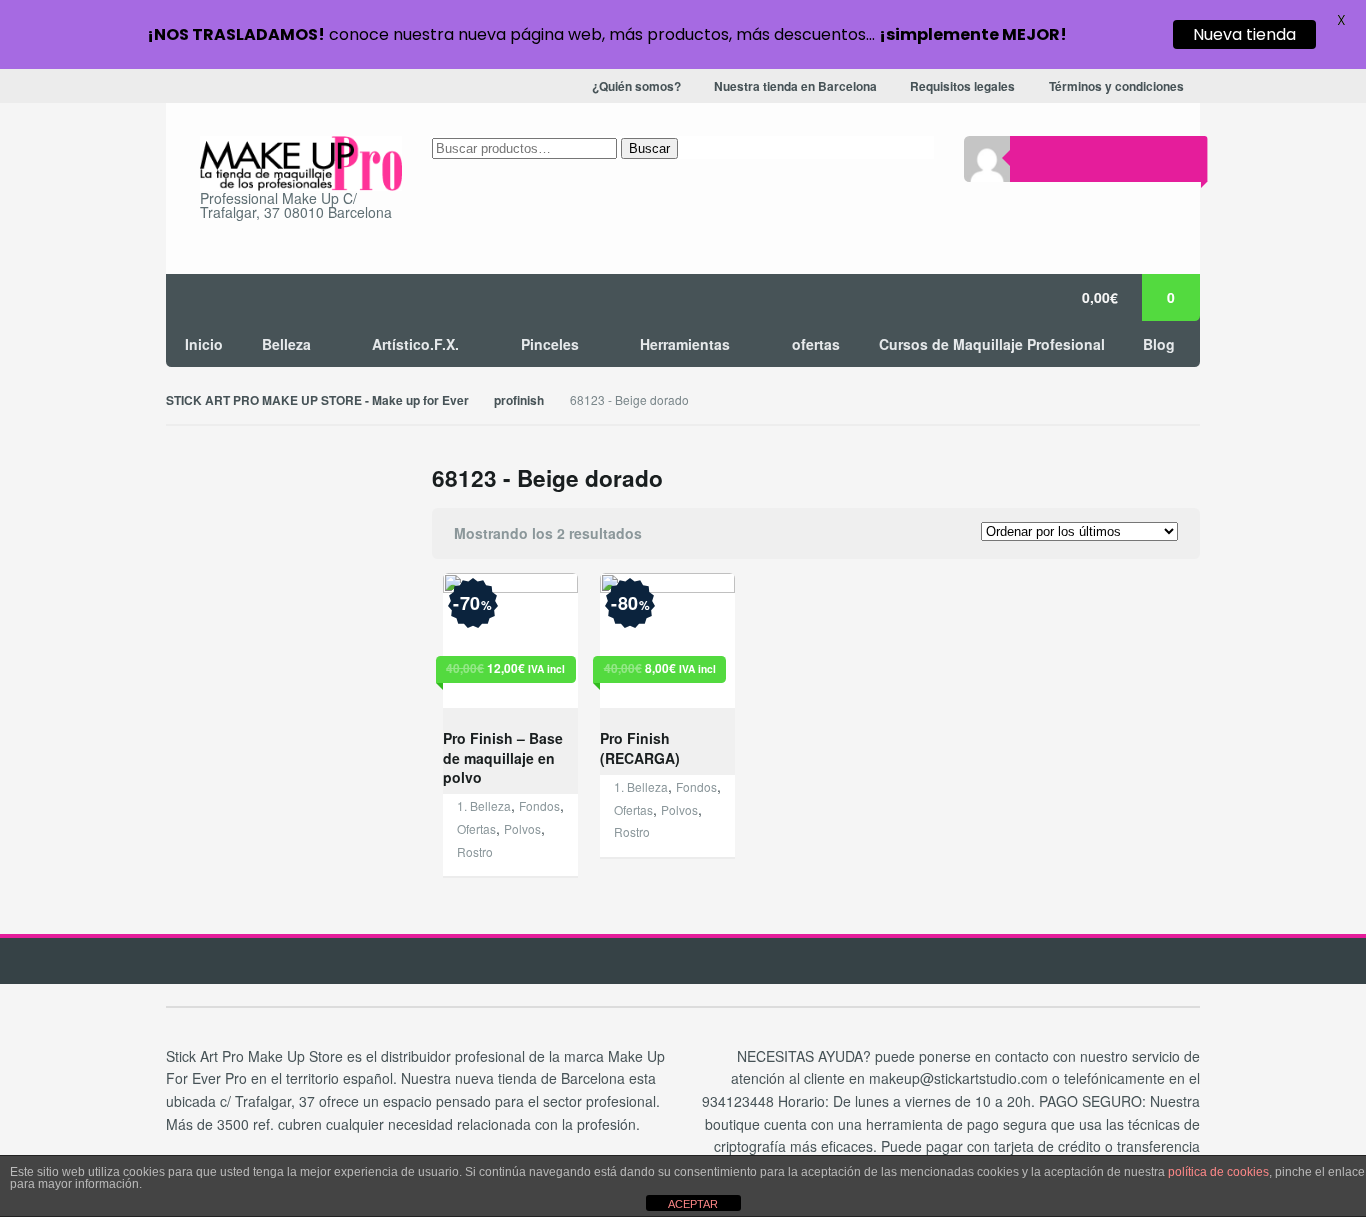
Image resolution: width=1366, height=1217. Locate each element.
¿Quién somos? (636, 86)
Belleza (286, 344)
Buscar (649, 148)
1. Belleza (484, 805)
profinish (519, 400)
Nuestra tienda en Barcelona (795, 86)
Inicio (204, 344)
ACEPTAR (693, 1204)
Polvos (522, 828)
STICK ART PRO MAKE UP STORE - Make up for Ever (317, 400)
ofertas (816, 344)
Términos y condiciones (1116, 86)
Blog (1159, 344)
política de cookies (1218, 1172)
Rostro (475, 851)
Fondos (539, 805)
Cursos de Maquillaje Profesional (992, 344)
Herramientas (685, 344)
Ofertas (476, 828)
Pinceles (550, 344)
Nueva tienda (1244, 34)
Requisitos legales (962, 86)
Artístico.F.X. (415, 344)
